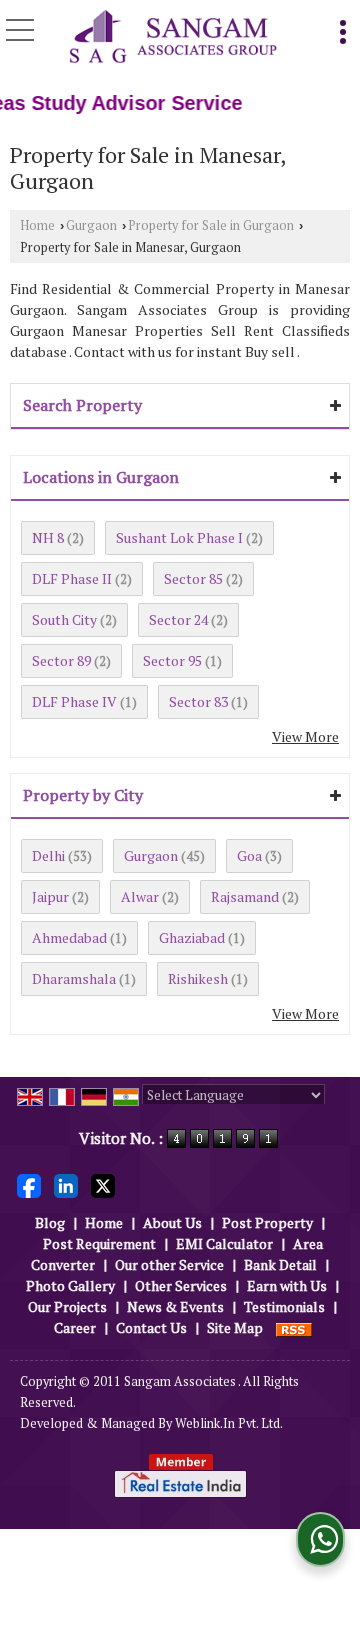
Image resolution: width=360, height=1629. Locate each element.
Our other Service (169, 1264)
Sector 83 (198, 701)
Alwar (140, 896)
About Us (172, 1222)
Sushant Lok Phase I (179, 537)
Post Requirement (99, 1243)
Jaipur (50, 896)
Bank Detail (280, 1264)
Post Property (267, 1222)
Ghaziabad (192, 937)
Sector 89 (61, 660)
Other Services (181, 1285)
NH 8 (48, 537)
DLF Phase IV (74, 701)
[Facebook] (29, 1184)
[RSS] (294, 1327)
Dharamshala (74, 978)
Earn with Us (287, 1285)
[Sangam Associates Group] (173, 38)
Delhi (48, 855)
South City (64, 619)
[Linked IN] (66, 1184)
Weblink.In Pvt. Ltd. (229, 1423)
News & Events (175, 1306)
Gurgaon (91, 225)
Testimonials (284, 1306)
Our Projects (67, 1306)
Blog (50, 1222)
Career (75, 1327)
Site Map (235, 1327)
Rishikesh (198, 978)
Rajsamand (245, 896)
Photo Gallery (70, 1285)
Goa (249, 855)
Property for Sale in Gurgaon (211, 225)
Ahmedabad (69, 937)
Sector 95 (172, 660)
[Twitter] (103, 1184)
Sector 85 (193, 578)
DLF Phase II (72, 578)
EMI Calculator (224, 1243)
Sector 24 (178, 619)
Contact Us (151, 1327)
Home (37, 225)
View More (305, 736)
